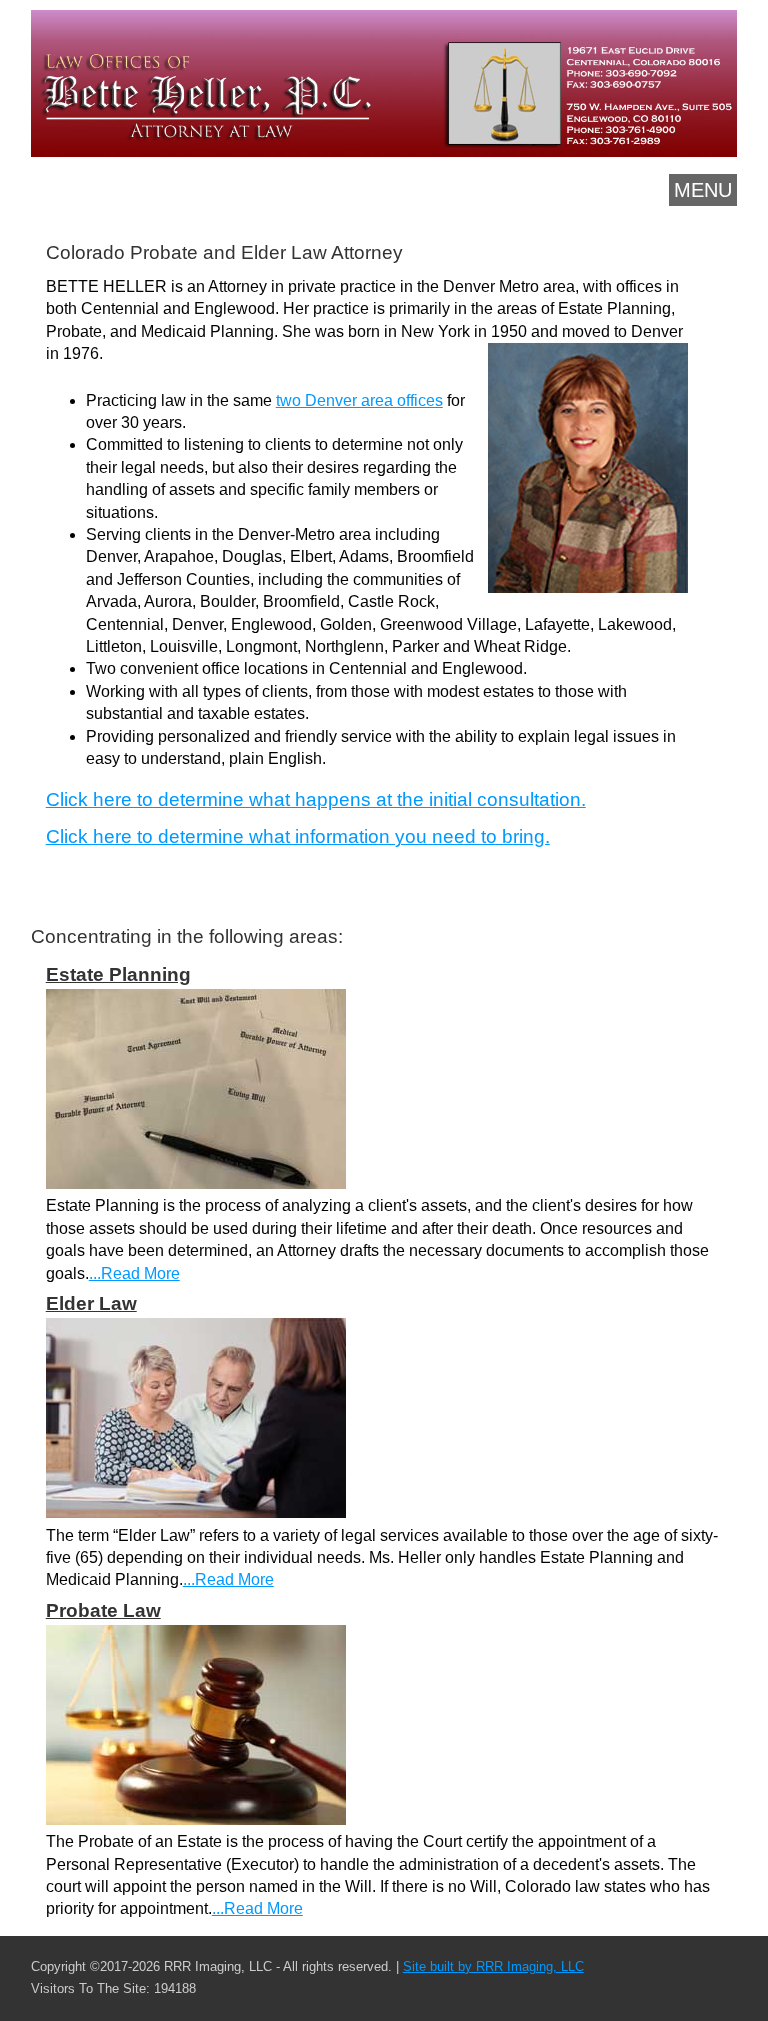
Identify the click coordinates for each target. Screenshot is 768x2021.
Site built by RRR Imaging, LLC (493, 1966)
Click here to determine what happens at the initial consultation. (316, 799)
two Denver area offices (359, 400)
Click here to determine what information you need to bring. (298, 836)
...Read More (134, 1273)
